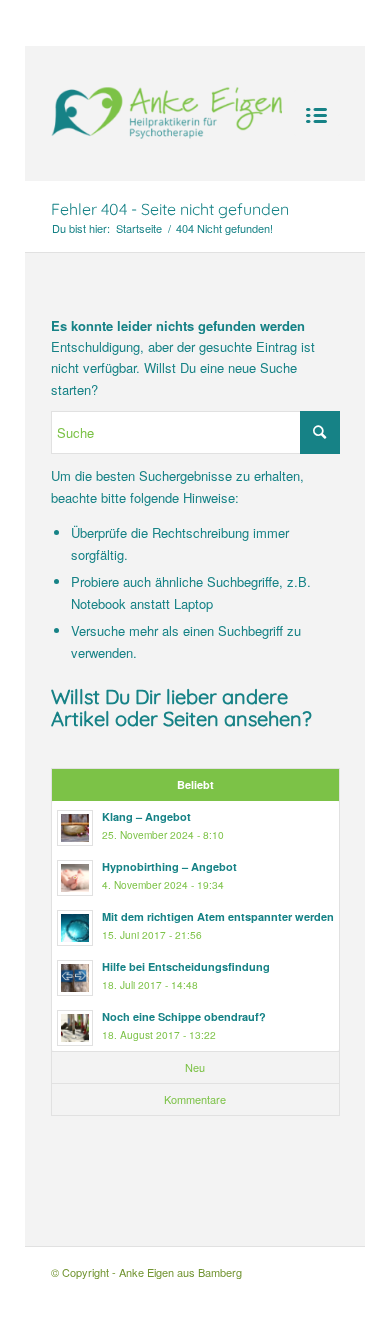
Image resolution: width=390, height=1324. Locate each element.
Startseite (139, 228)
